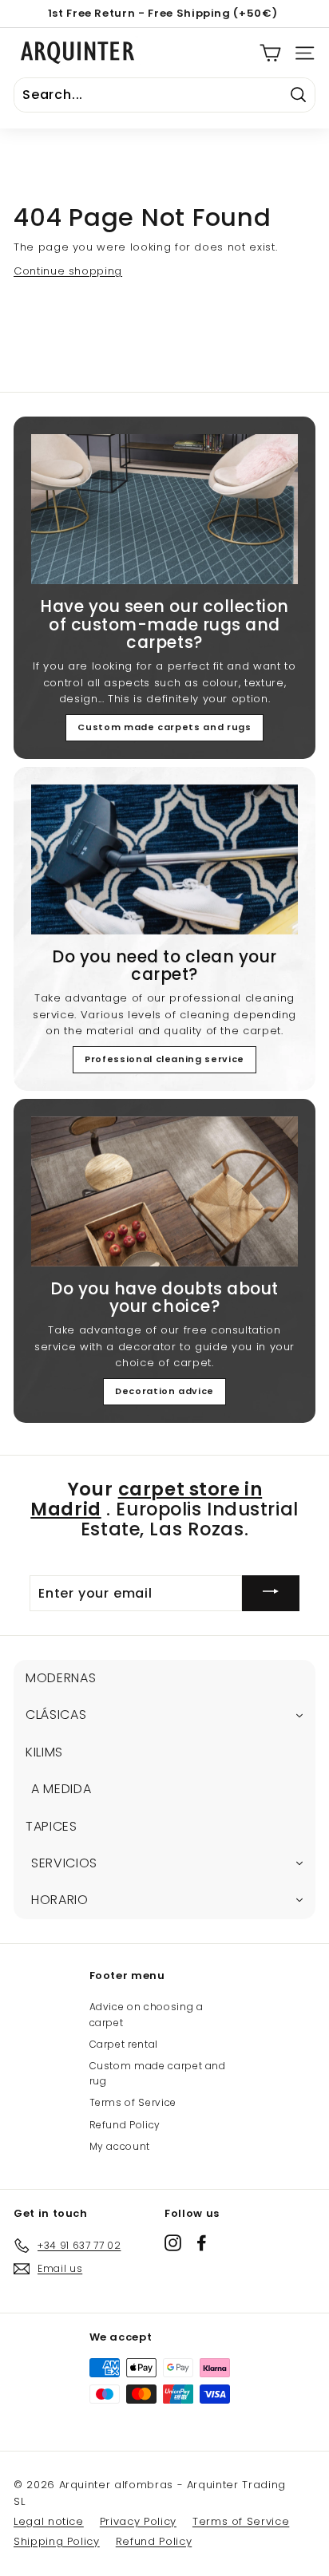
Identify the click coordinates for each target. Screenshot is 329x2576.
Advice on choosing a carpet (147, 2014)
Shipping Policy (57, 2541)
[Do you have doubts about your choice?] (164, 1191)
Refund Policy (125, 2125)
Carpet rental (124, 2044)
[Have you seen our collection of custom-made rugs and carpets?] (164, 509)
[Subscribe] (271, 1593)
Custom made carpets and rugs (164, 727)
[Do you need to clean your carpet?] (164, 859)
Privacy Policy (138, 2521)
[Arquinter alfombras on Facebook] (202, 2243)
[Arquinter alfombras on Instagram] (173, 2243)
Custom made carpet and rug (158, 2073)
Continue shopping (68, 271)
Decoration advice (164, 1391)
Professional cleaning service (164, 1059)
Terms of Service (133, 2102)
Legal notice (49, 2521)
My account (120, 2146)
